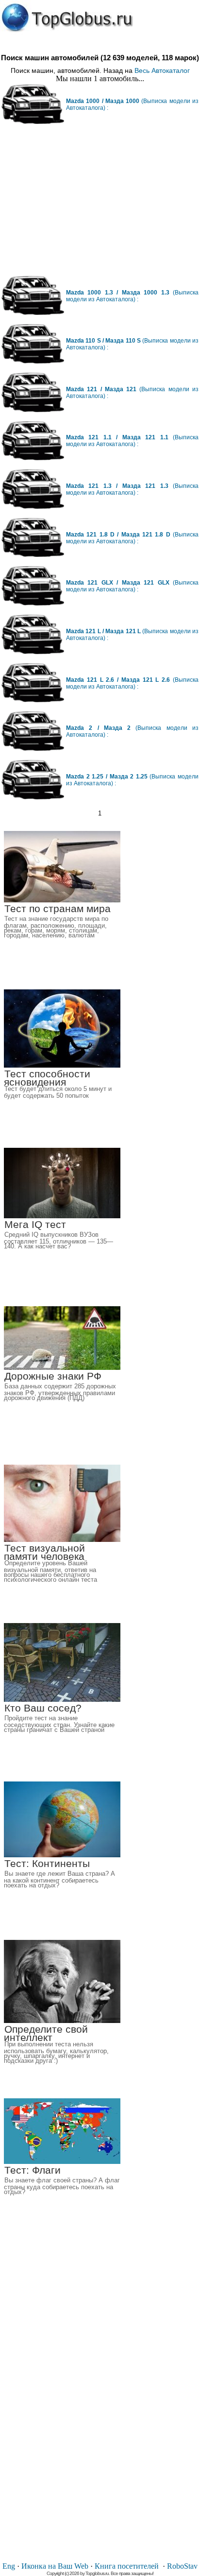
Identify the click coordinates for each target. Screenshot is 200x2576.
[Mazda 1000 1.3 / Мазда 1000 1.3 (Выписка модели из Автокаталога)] (33, 313)
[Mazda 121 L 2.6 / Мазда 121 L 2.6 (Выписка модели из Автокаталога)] (33, 700)
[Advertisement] (100, 204)
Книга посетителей (127, 2566)
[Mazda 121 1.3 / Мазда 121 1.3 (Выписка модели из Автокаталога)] (33, 507)
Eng (9, 2566)
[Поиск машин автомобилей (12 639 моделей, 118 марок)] (67, 18)
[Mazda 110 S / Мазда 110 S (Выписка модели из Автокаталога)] (33, 361)
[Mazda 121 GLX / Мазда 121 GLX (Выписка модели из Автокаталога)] (33, 603)
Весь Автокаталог (162, 70)
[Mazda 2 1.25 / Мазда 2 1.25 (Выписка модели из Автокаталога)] (33, 797)
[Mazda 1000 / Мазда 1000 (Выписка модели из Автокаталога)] (33, 122)
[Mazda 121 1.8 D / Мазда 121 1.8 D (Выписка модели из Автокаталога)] (33, 555)
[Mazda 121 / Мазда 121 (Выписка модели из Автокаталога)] (33, 410)
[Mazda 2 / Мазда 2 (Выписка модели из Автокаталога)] (33, 749)
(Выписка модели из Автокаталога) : (132, 296)
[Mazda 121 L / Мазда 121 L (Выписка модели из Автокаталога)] (33, 652)
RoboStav (182, 2566)
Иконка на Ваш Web (55, 2566)
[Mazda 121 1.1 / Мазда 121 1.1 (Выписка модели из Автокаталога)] (33, 458)
